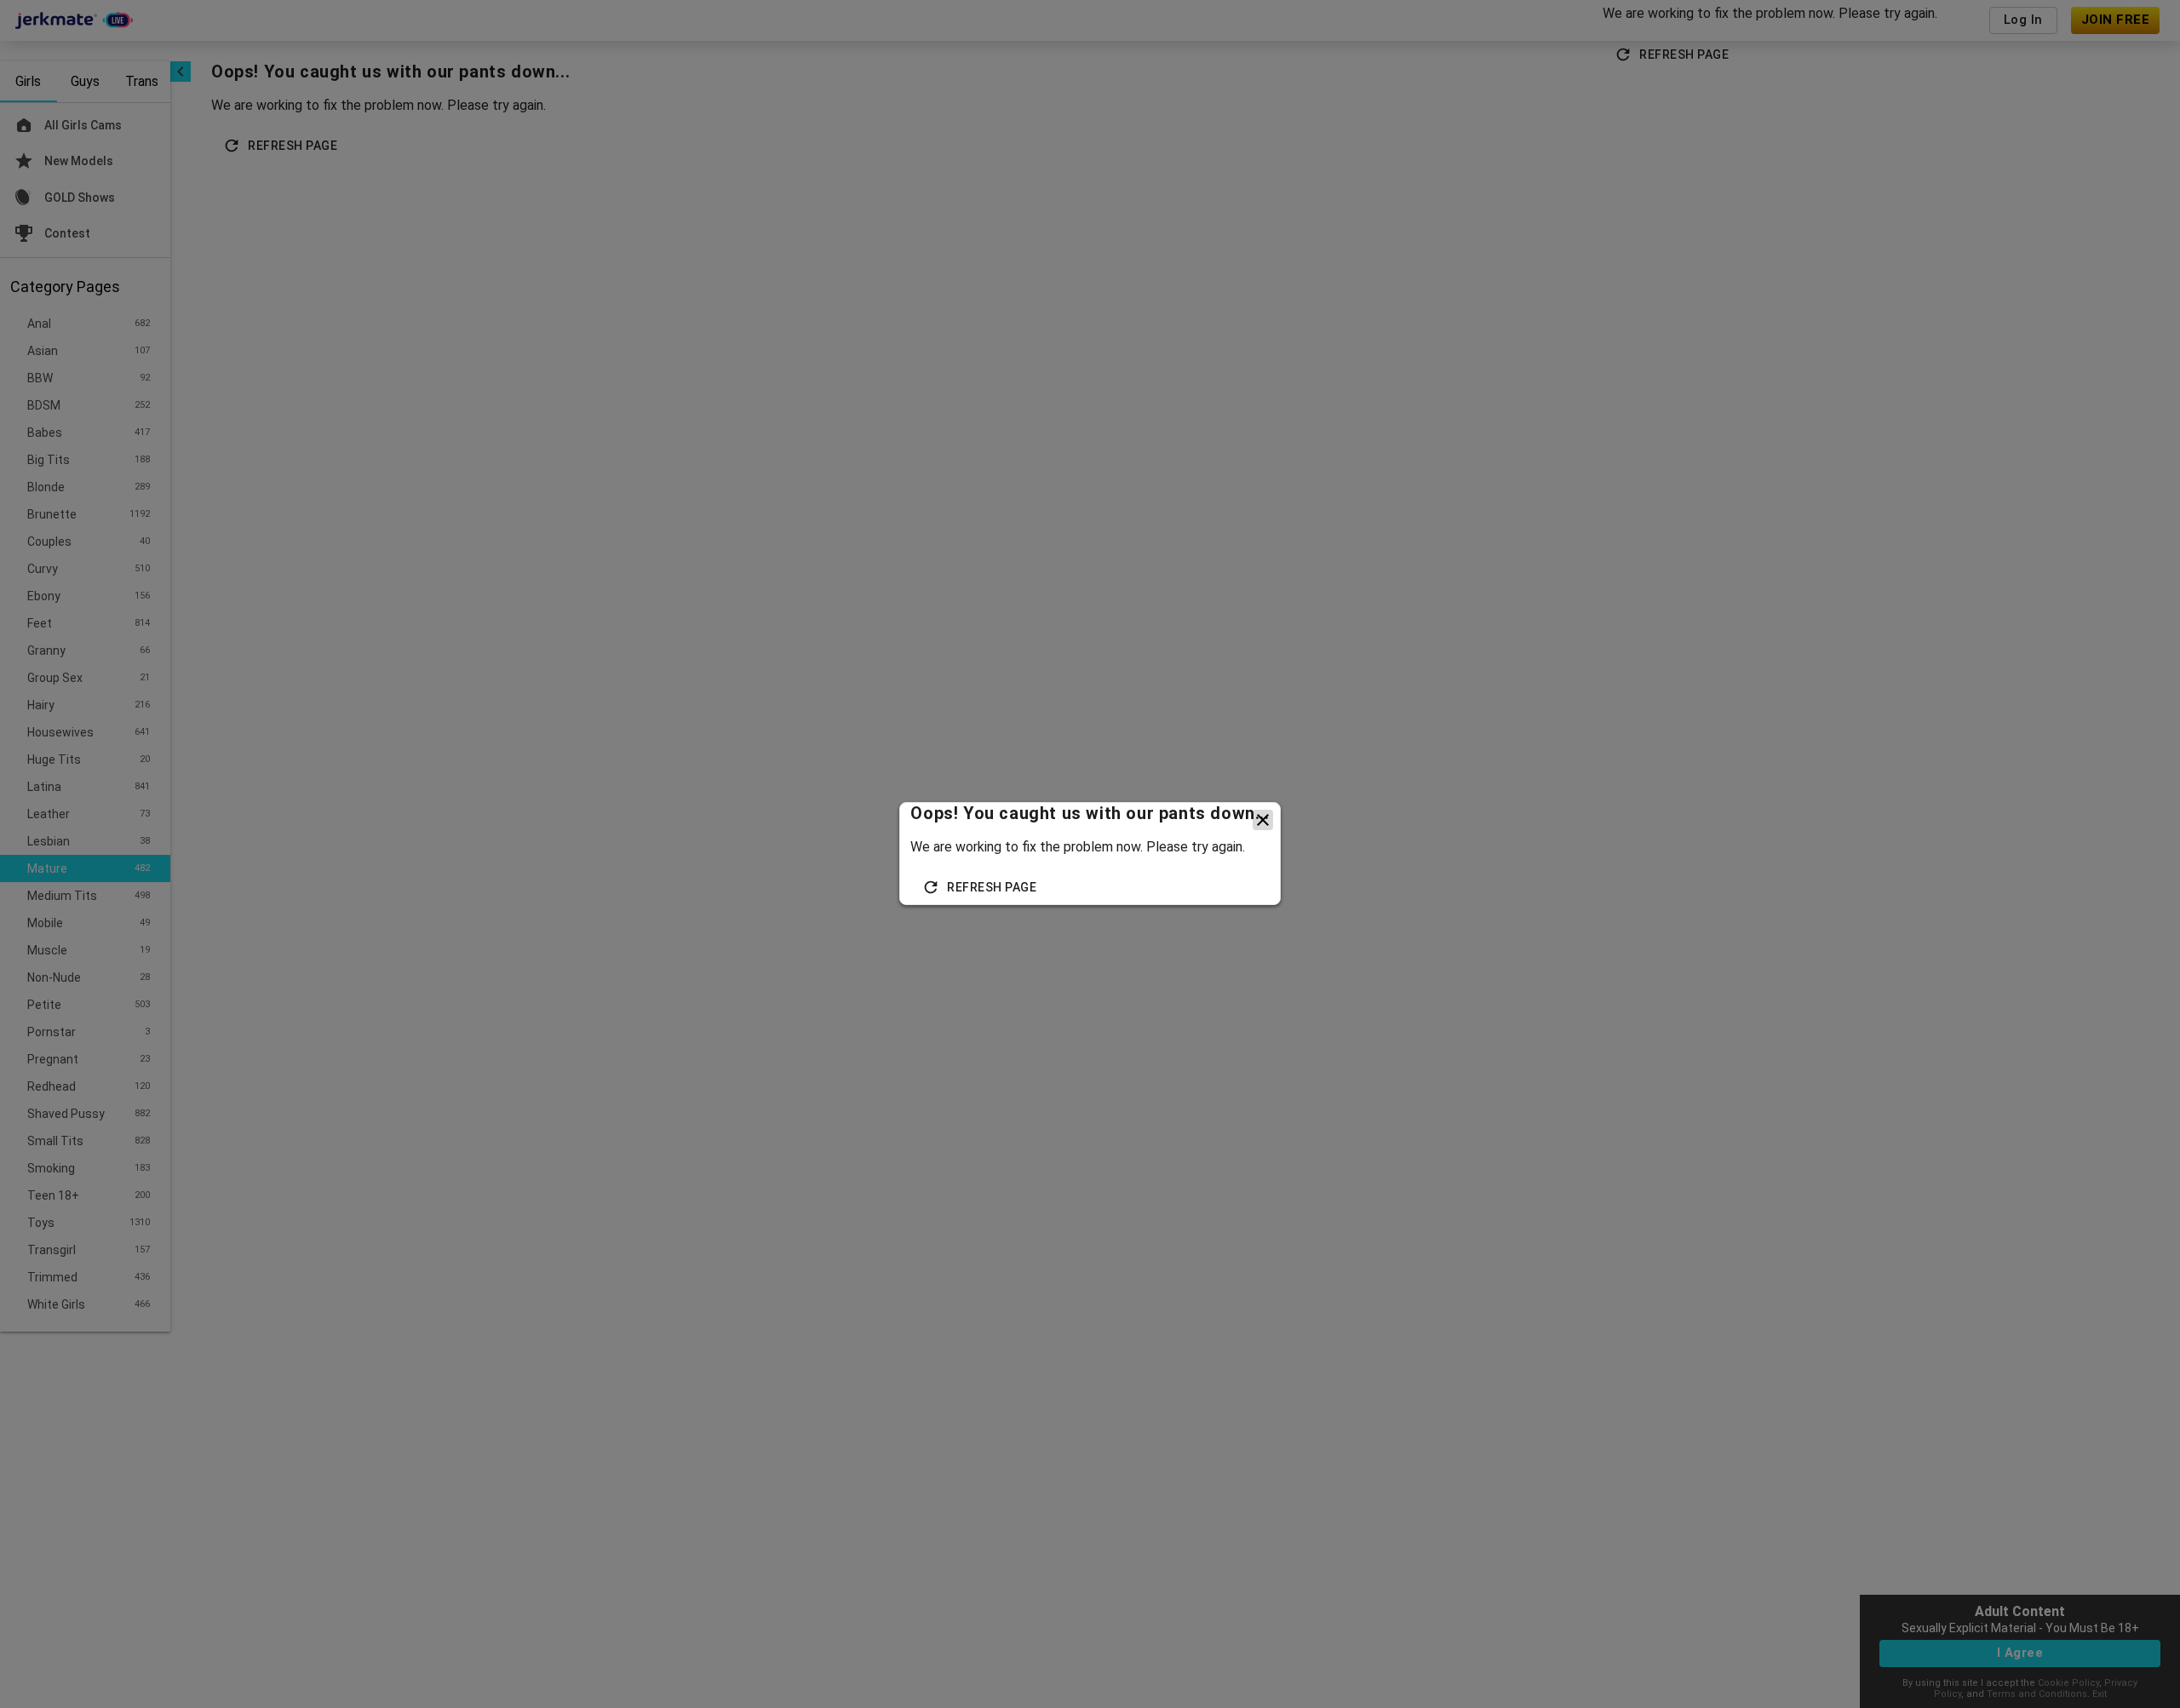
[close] (1263, 820)
